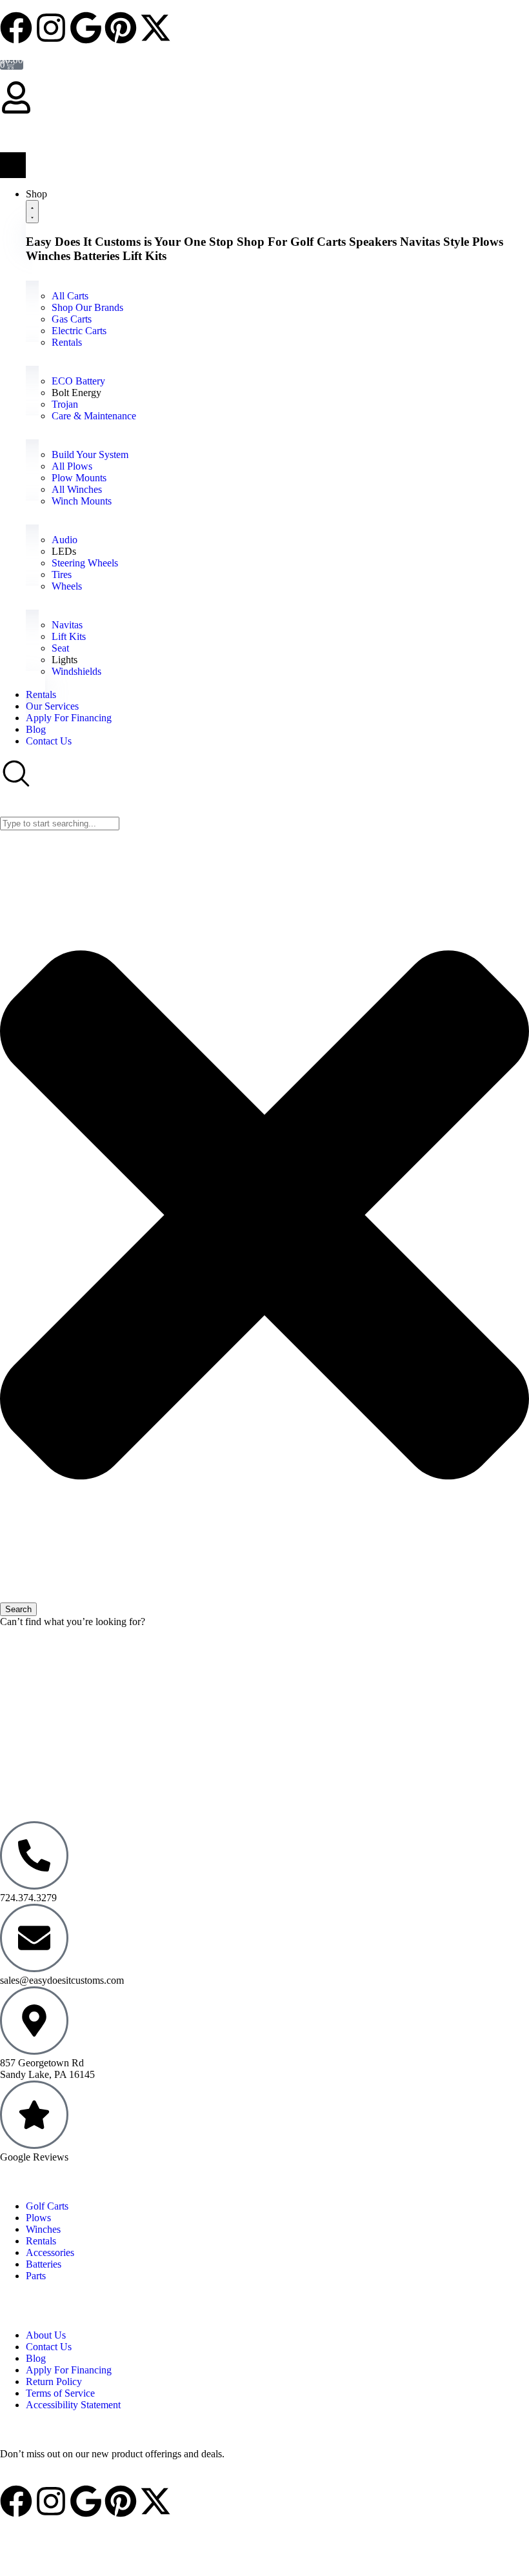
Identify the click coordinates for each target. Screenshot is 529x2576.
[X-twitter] (155, 28)
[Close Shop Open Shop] (32, 212)
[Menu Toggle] (13, 165)
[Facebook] (16, 28)
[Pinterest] (121, 28)
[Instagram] (51, 28)
